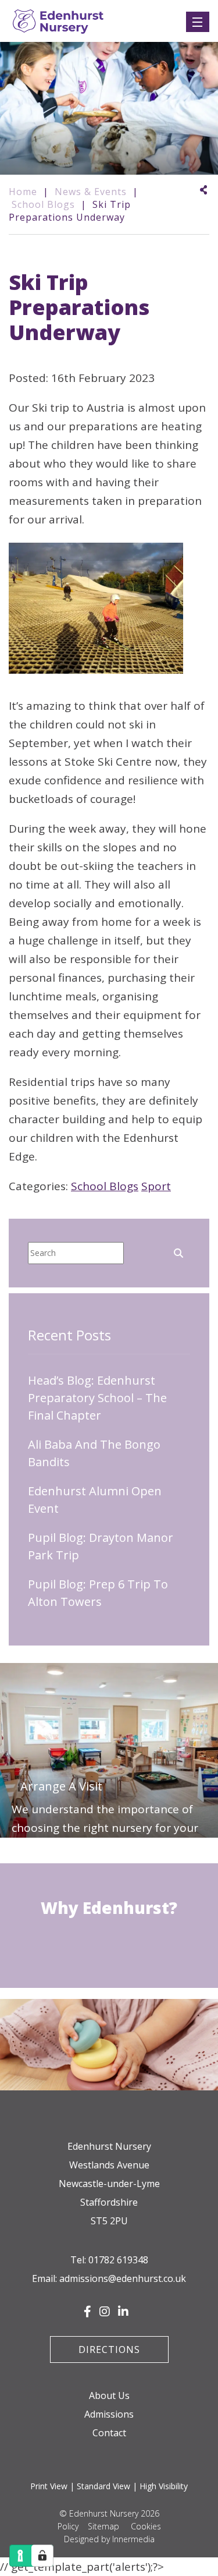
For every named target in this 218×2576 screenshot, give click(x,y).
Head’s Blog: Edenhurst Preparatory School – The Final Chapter (97, 1398)
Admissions (109, 2414)
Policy (68, 2526)
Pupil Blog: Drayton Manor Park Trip (101, 1546)
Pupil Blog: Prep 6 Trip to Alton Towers (98, 1593)
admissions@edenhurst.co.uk (123, 2278)
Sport (156, 1186)
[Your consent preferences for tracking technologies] (42, 2556)
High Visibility (164, 2486)
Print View (49, 2486)
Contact (109, 2433)
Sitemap (103, 2526)
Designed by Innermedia (109, 2539)
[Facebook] (87, 2312)
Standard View (103, 2486)
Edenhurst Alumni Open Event (95, 1500)
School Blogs (105, 1186)
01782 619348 (118, 2260)
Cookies (146, 2526)
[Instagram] (105, 2312)
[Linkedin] (123, 2312)
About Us (109, 2395)
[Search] (178, 1252)
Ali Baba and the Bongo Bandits (94, 1453)
